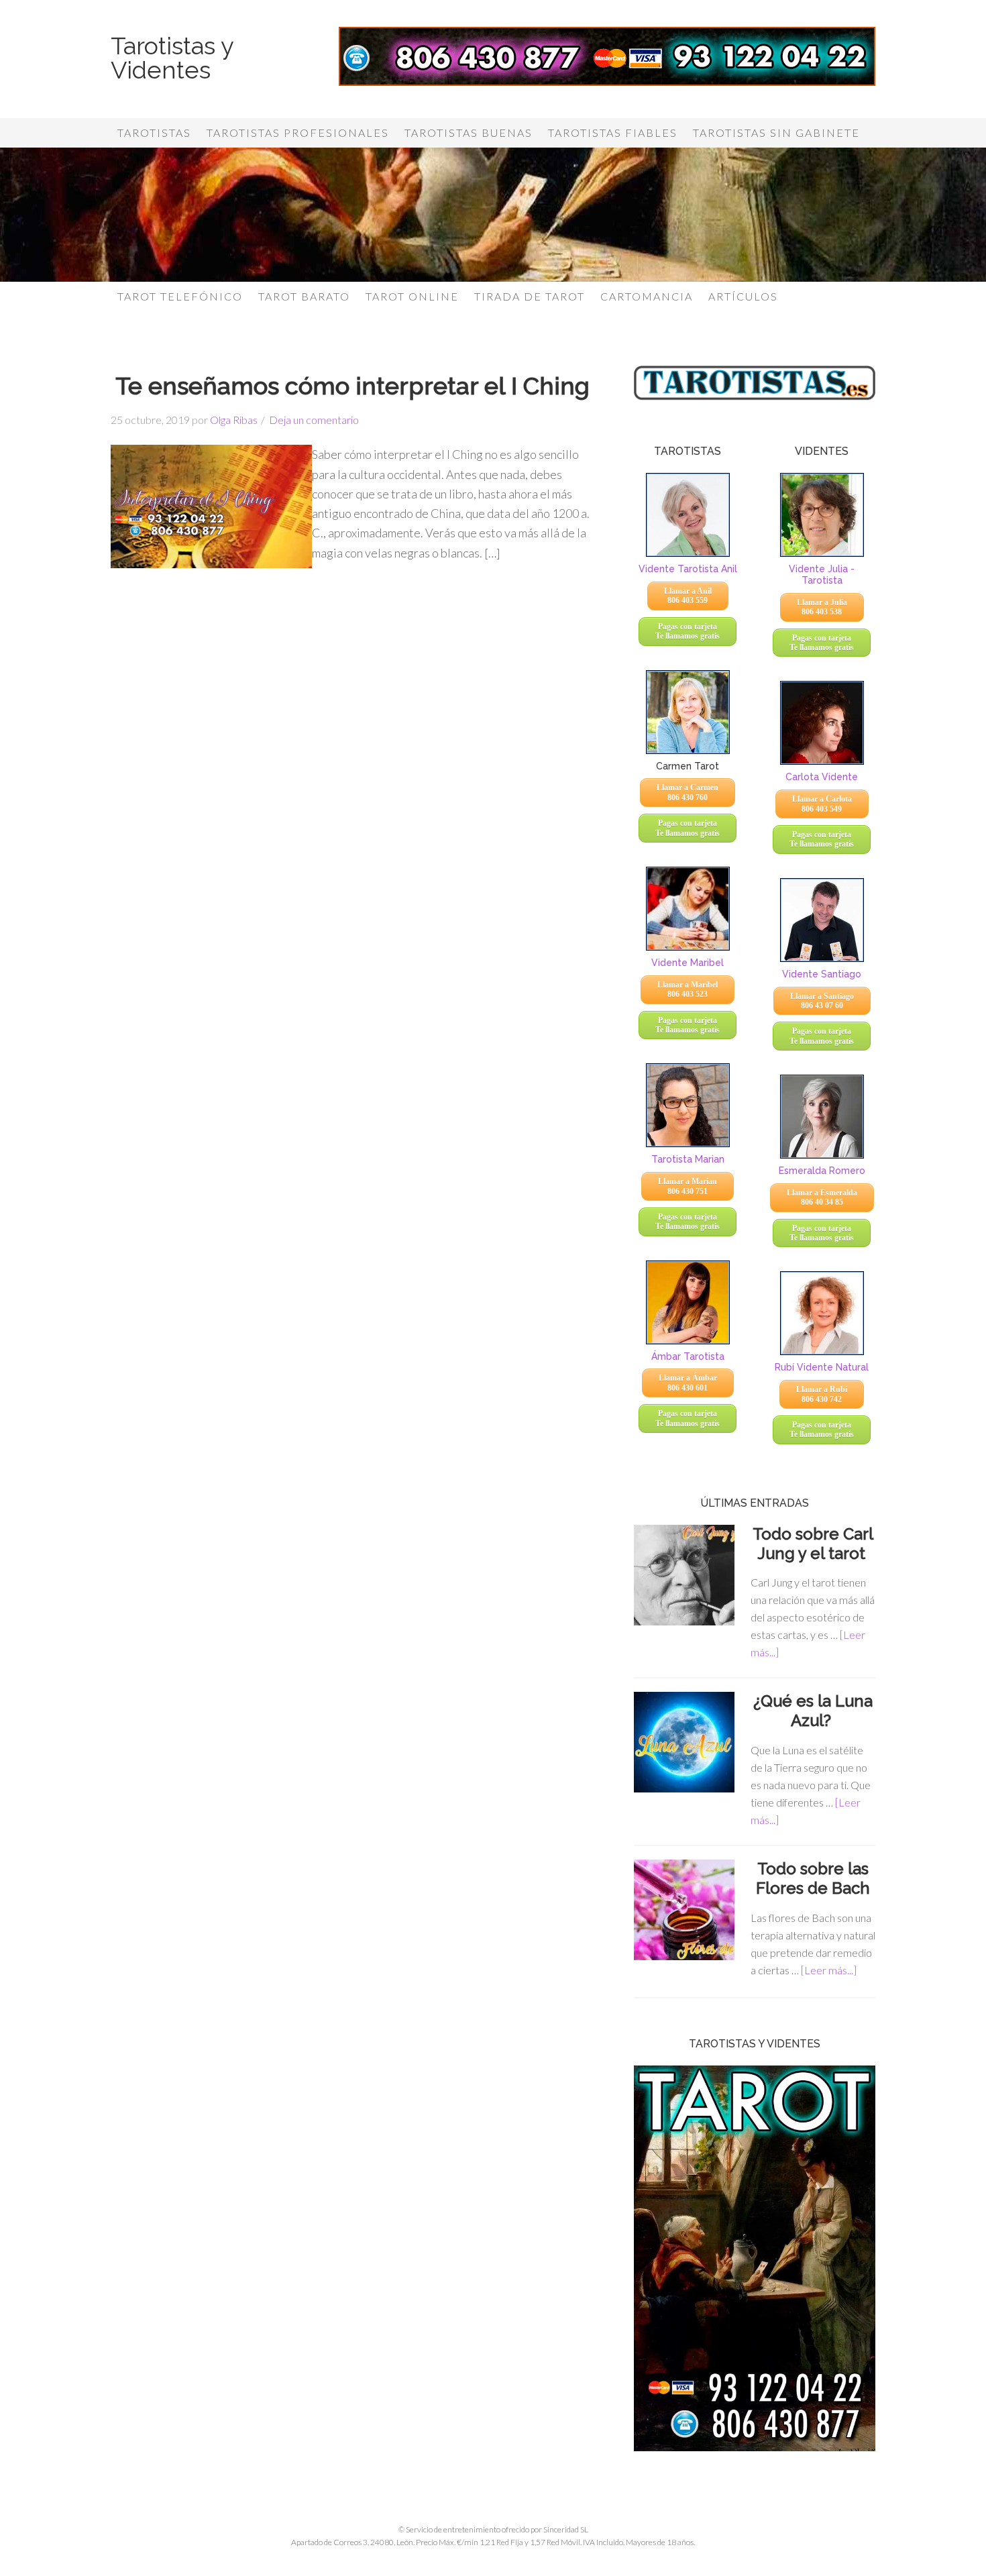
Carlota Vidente (822, 777)
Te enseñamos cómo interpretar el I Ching (352, 386)
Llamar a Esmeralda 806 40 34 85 (822, 1197)
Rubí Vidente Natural (822, 1367)
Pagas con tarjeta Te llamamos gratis (688, 631)
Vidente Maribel (688, 963)
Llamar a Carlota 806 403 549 (822, 804)
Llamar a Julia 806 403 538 (822, 607)
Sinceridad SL (566, 2529)
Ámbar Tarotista (688, 1356)
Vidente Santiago (822, 974)
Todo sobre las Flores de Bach (813, 1878)
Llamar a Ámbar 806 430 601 (688, 1383)
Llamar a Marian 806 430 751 (688, 1186)
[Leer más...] (829, 1970)
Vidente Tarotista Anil (688, 569)
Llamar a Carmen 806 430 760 (688, 792)
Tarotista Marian (688, 1159)
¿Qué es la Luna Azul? (813, 1711)
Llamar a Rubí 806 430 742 (822, 1394)
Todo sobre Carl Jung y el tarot (813, 1544)
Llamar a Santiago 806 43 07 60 (822, 1001)
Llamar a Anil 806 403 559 (688, 596)
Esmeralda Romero (822, 1171)
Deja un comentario (314, 420)
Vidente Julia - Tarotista (822, 575)
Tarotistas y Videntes (172, 58)
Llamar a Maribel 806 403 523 (688, 989)
